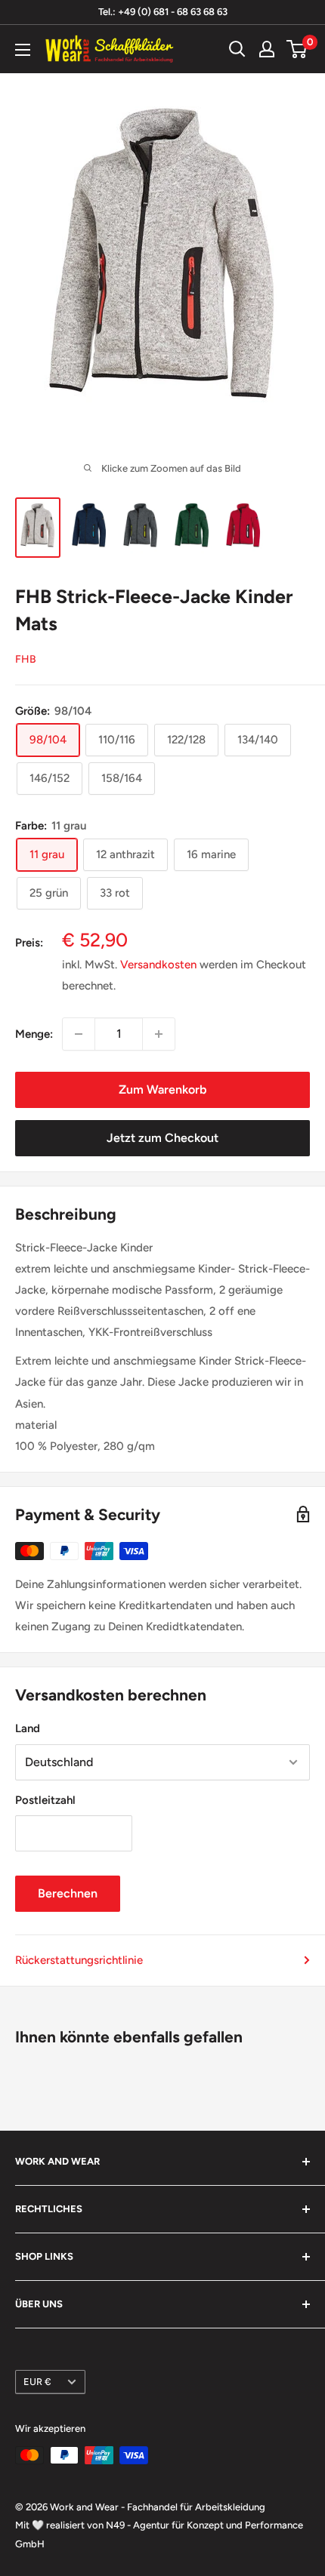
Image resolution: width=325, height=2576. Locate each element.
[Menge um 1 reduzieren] (79, 1034)
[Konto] (267, 49)
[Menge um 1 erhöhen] (159, 1034)
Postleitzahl (45, 1800)
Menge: (34, 1034)
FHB (26, 659)
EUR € (37, 2382)
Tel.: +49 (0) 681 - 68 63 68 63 (163, 12)
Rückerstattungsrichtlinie (79, 1960)
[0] (297, 49)
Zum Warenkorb (162, 1089)
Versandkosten (158, 965)
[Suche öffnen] (237, 49)
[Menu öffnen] (23, 50)
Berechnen (68, 1893)
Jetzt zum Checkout (162, 1138)
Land (28, 1728)
